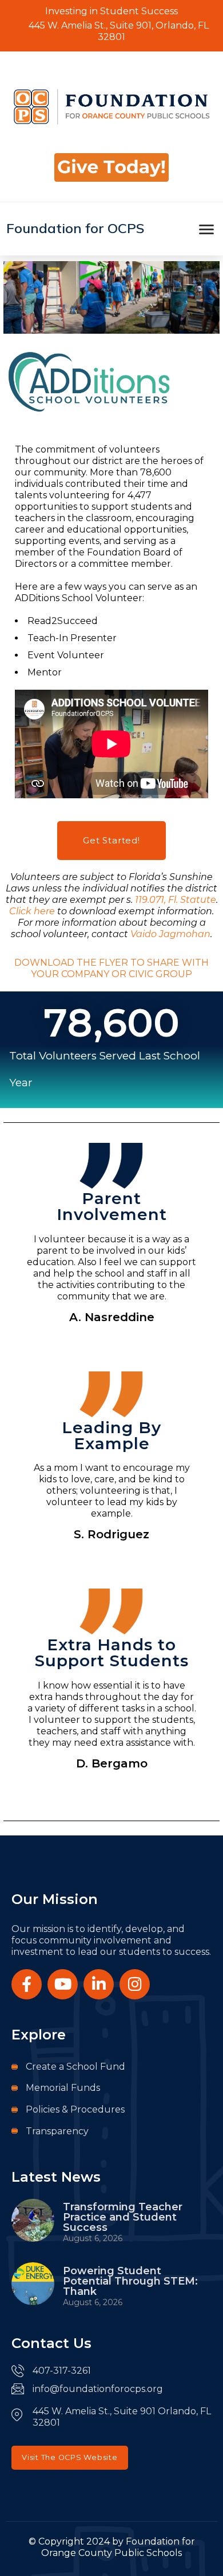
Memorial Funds (63, 2088)
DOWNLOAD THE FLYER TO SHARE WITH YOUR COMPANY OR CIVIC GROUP (111, 968)
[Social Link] (27, 1984)
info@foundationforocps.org (98, 2389)
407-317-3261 (62, 2371)
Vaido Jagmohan (170, 934)
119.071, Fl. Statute (176, 900)
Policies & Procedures (75, 2109)
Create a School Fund (75, 2067)
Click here (32, 911)
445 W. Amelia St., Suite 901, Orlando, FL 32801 (118, 31)
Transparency (57, 2131)
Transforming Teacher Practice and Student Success (123, 2217)
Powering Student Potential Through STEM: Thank (130, 2281)
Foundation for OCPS (75, 228)
